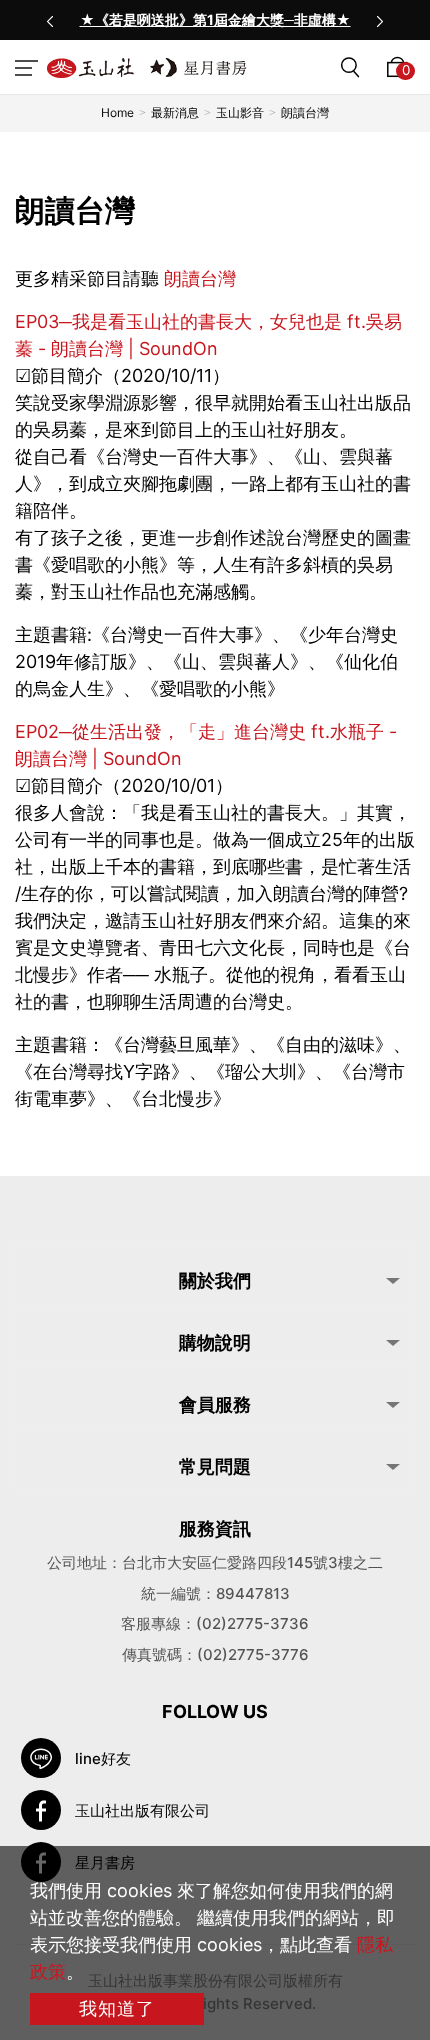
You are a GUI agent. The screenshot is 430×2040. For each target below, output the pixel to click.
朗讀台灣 (200, 278)
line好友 (103, 1758)
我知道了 (117, 2008)
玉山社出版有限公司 (142, 1810)
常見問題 (215, 1466)
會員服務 (215, 1404)
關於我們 (215, 1280)
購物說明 (215, 1342)
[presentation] (50, 20)
